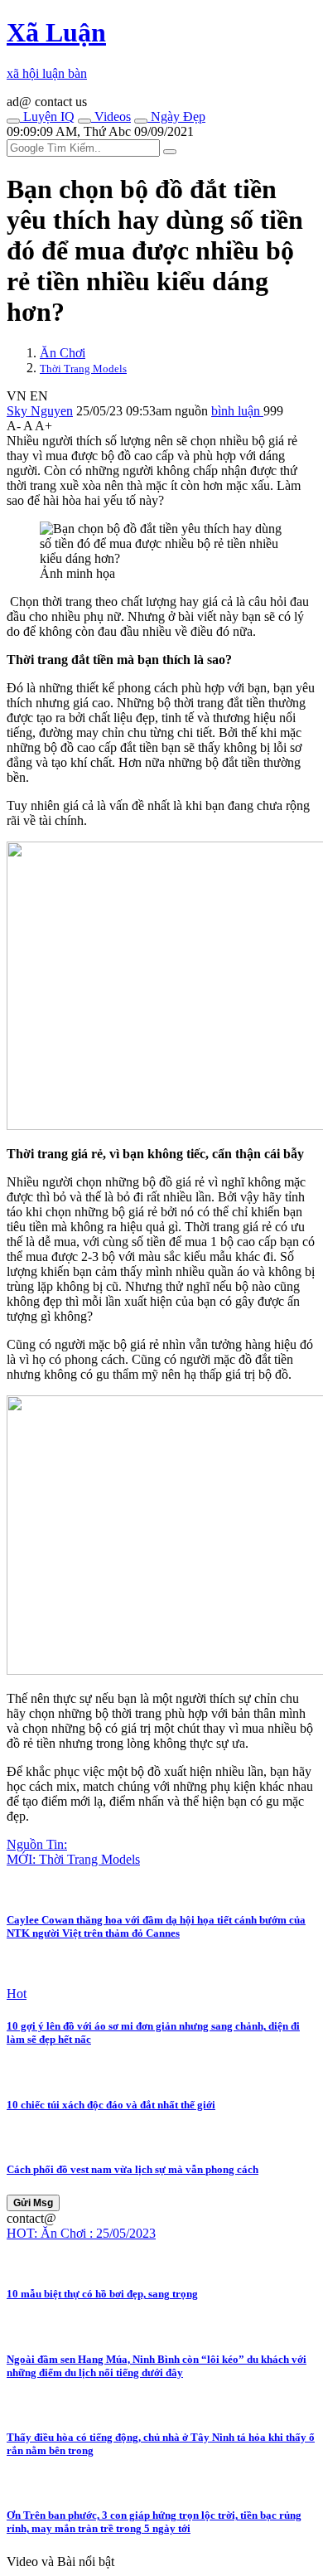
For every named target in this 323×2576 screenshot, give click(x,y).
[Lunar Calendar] (141, 121)
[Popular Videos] (84, 121)
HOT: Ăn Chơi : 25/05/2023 (81, 2233)
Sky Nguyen (40, 411)
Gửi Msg (33, 2203)
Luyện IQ (47, 116)
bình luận (237, 411)
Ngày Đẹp (176, 116)
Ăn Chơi (63, 353)
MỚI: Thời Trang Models (73, 1859)
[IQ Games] (13, 121)
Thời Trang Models (83, 369)
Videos (111, 116)
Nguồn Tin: (37, 1844)
